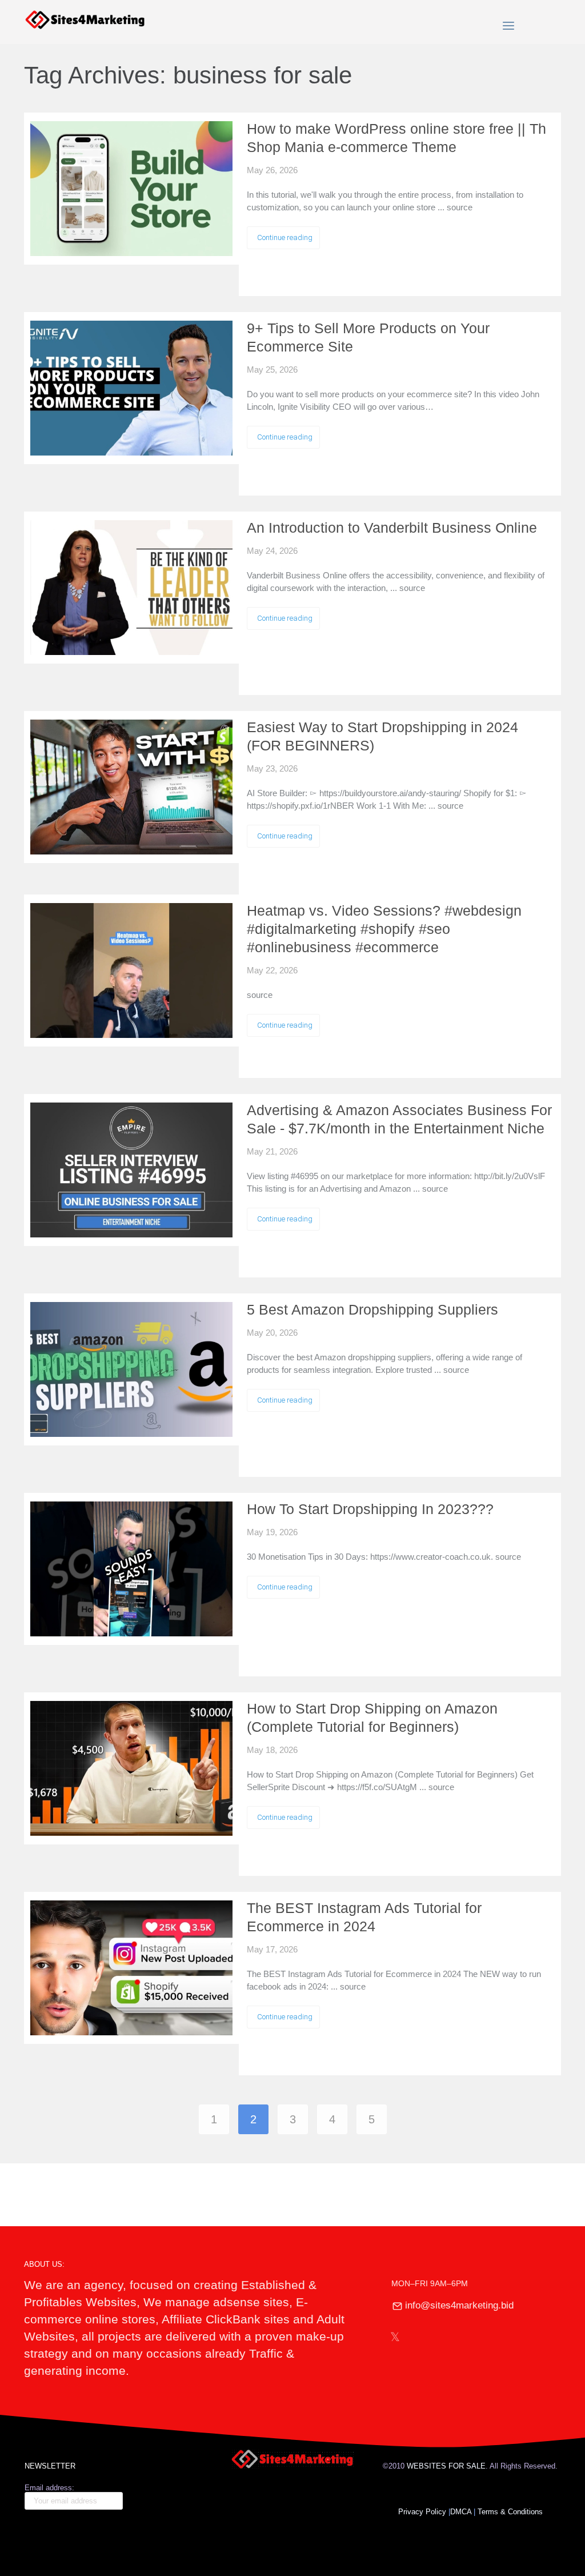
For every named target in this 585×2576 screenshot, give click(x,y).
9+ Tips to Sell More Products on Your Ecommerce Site (368, 337)
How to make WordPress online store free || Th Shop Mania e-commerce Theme (396, 138)
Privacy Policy (422, 2512)
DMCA (461, 2512)
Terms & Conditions (511, 2512)
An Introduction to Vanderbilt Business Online (392, 528)
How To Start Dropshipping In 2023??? (370, 1509)
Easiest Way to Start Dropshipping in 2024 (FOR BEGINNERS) (382, 736)
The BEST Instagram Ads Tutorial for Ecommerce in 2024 (364, 1917)
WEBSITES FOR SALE (446, 2466)
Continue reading (285, 237)
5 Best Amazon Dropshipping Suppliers (372, 1309)
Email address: (49, 2488)
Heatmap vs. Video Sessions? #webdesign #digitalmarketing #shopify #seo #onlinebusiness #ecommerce (384, 929)
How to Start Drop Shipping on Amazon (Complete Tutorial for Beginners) (372, 1718)
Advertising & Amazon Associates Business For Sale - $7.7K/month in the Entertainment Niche (399, 1119)
